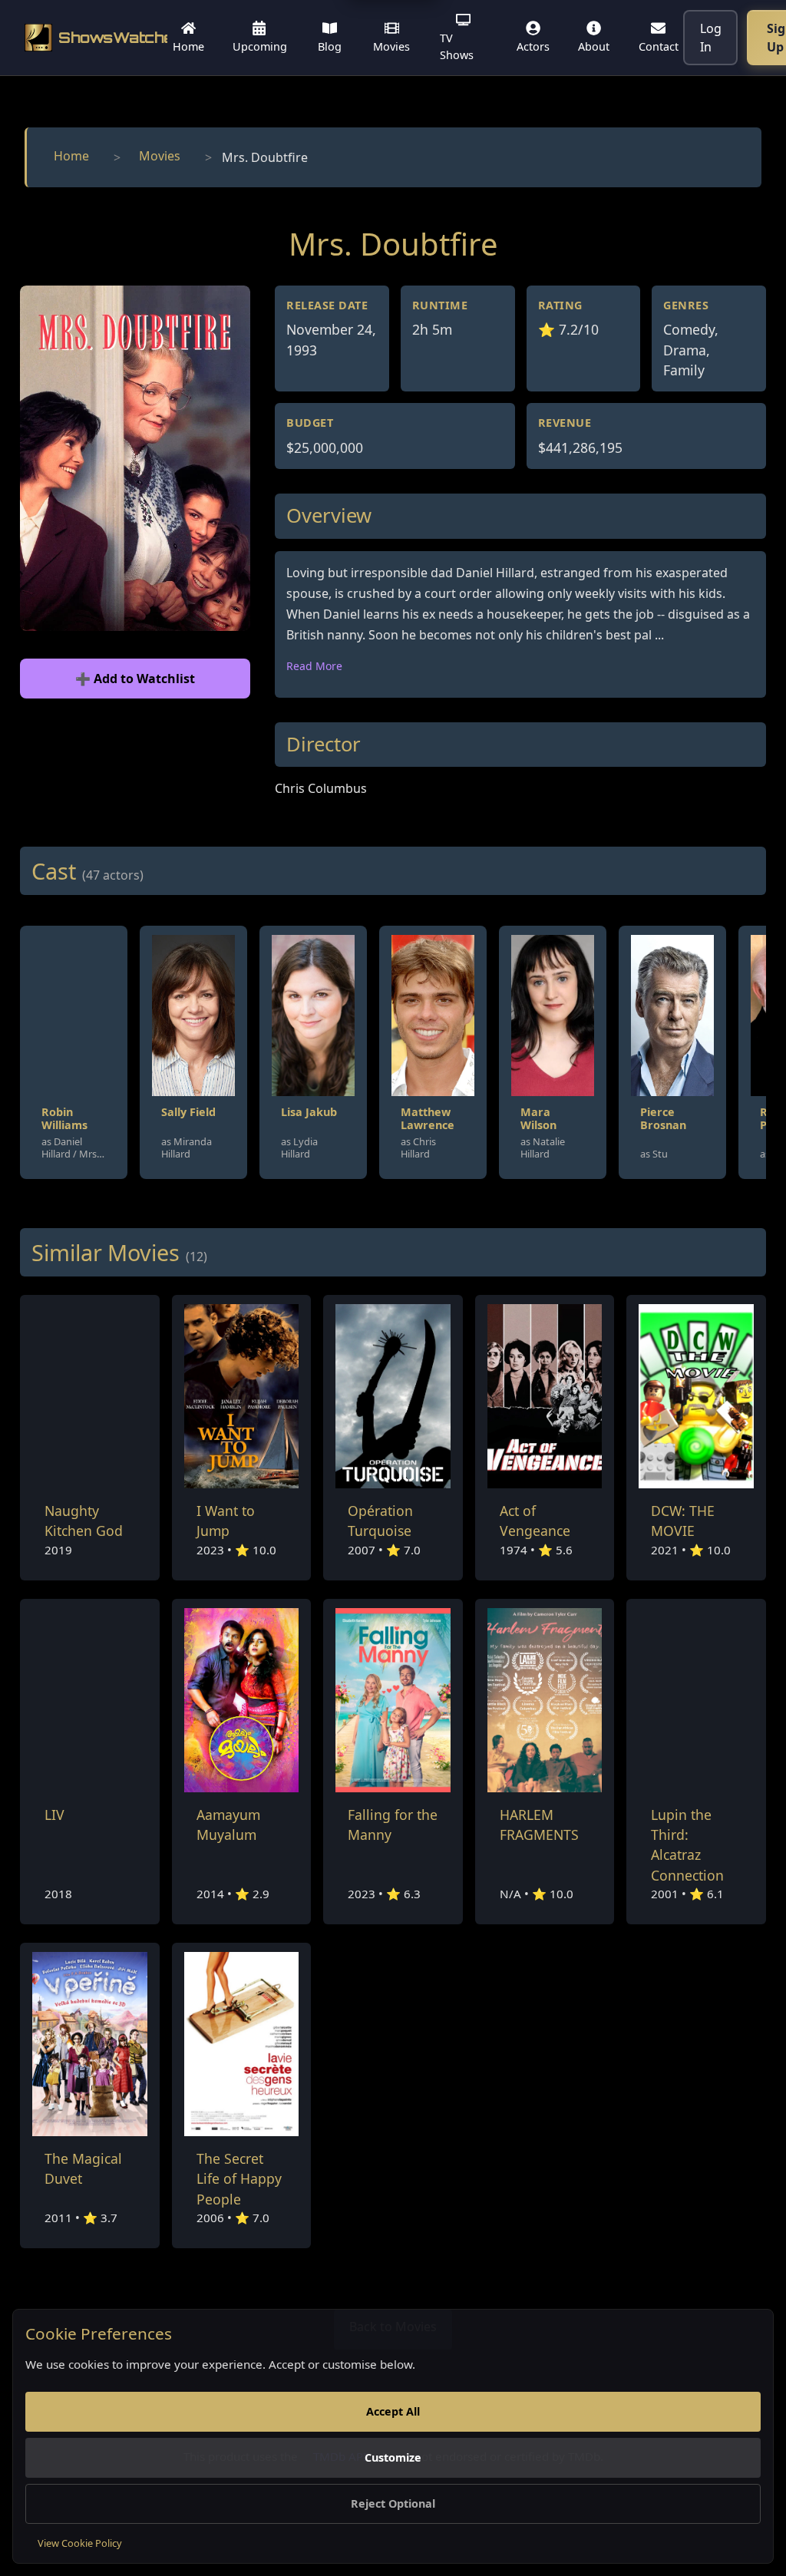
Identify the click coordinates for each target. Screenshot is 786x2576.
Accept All (393, 2411)
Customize (393, 2457)
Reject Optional (393, 2503)
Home (71, 156)
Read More (314, 666)
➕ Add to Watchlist (135, 679)
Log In (711, 38)
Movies (160, 156)
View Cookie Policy (80, 2543)
